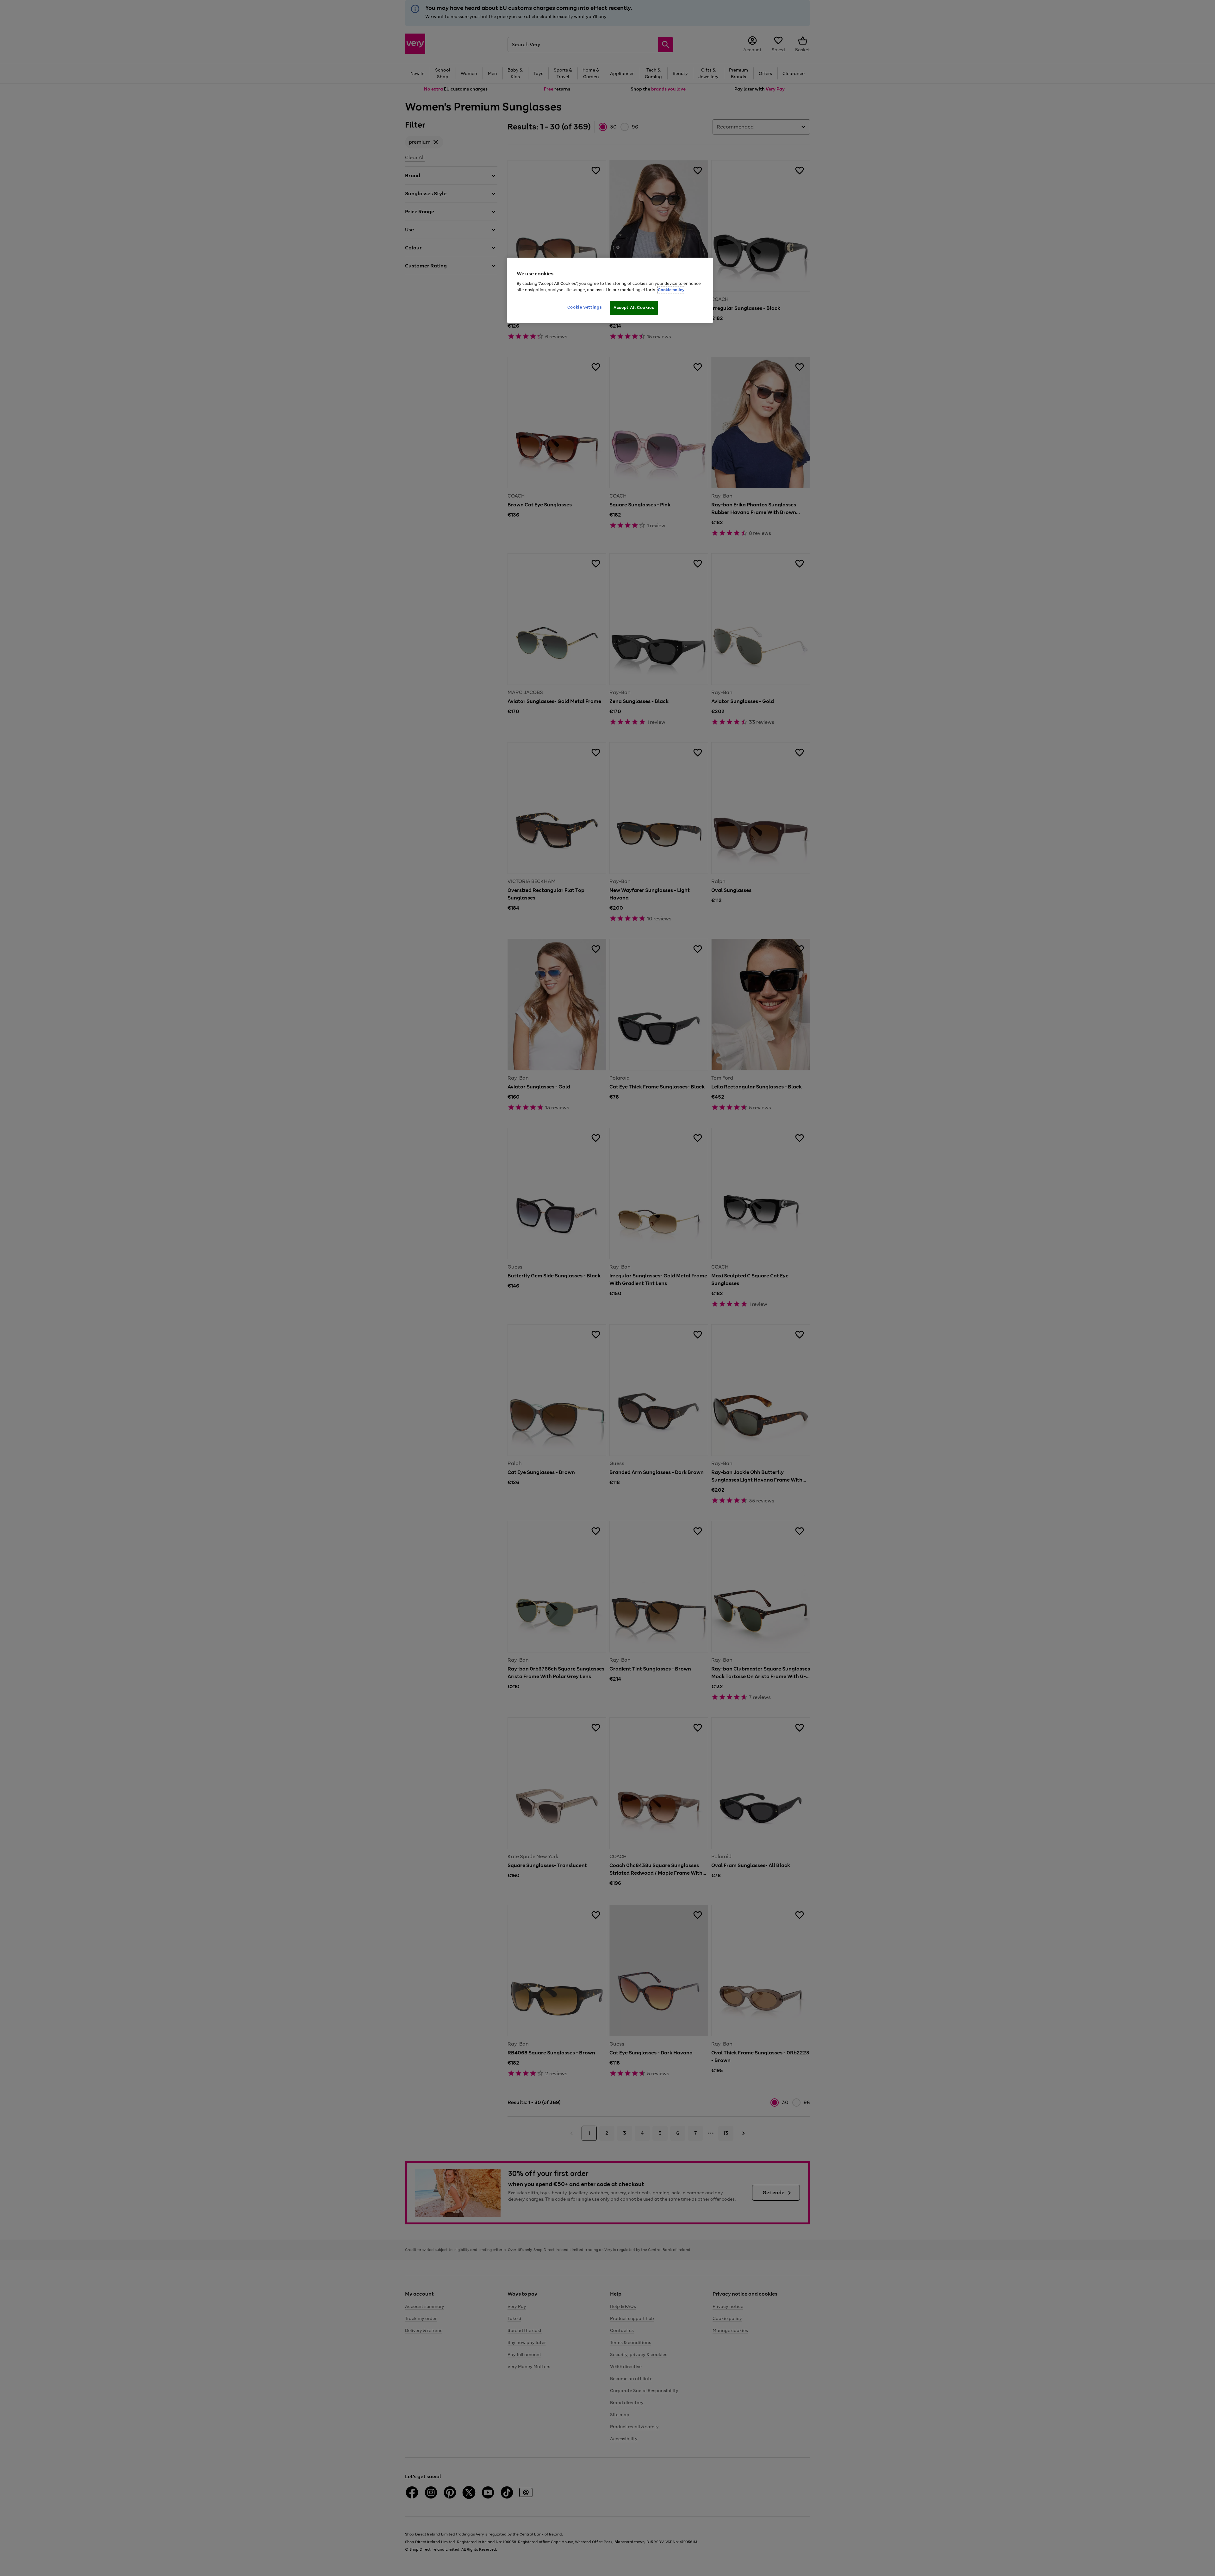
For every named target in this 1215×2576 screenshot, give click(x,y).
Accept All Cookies (634, 307)
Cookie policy (671, 290)
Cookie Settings (585, 307)
